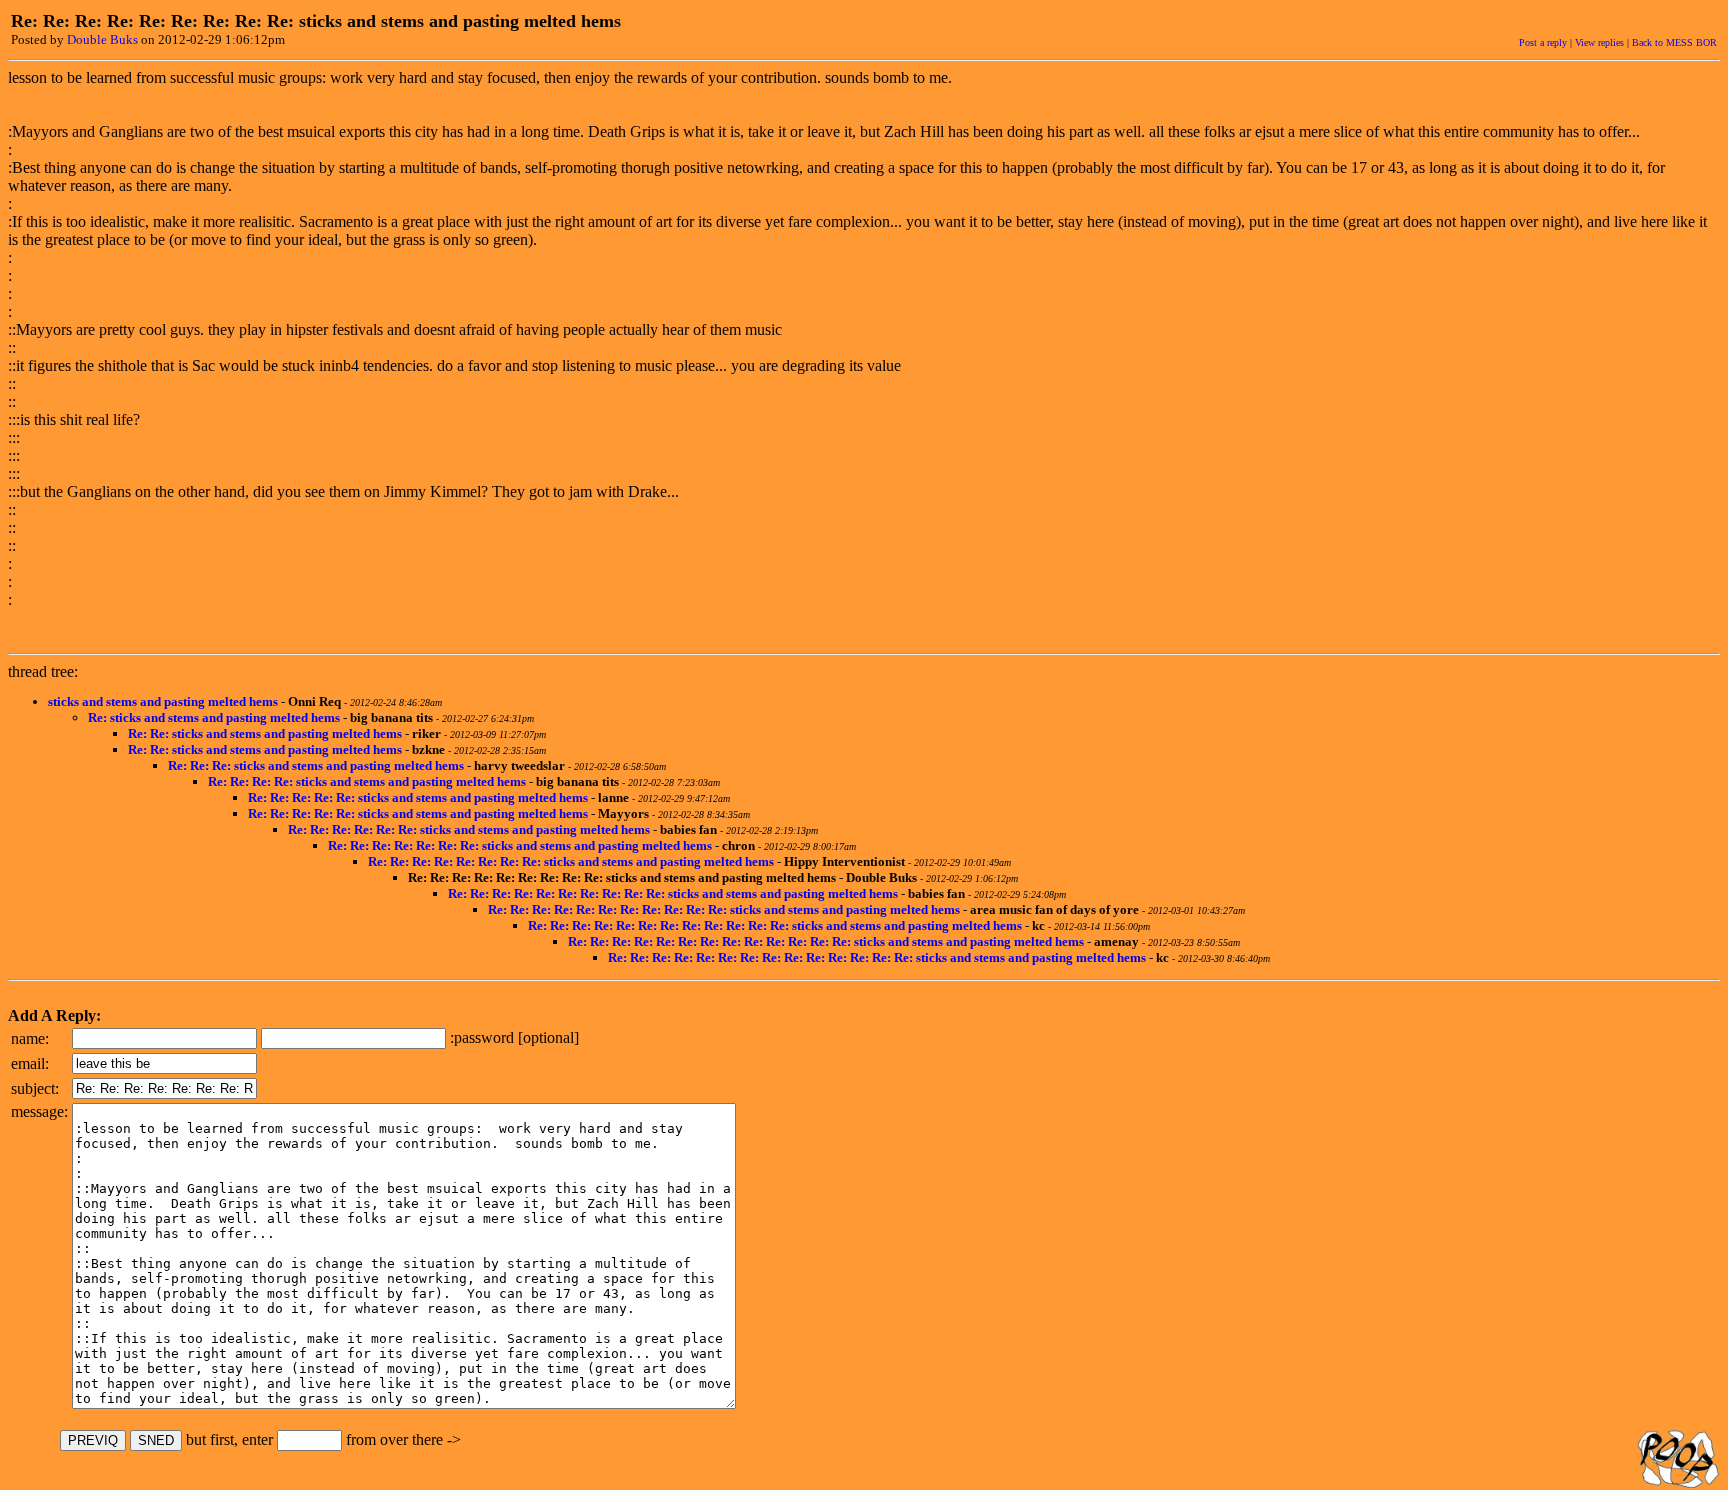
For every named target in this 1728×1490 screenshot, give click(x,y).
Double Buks (102, 39)
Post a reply (1543, 42)
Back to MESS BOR (1674, 42)
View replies (1599, 42)
